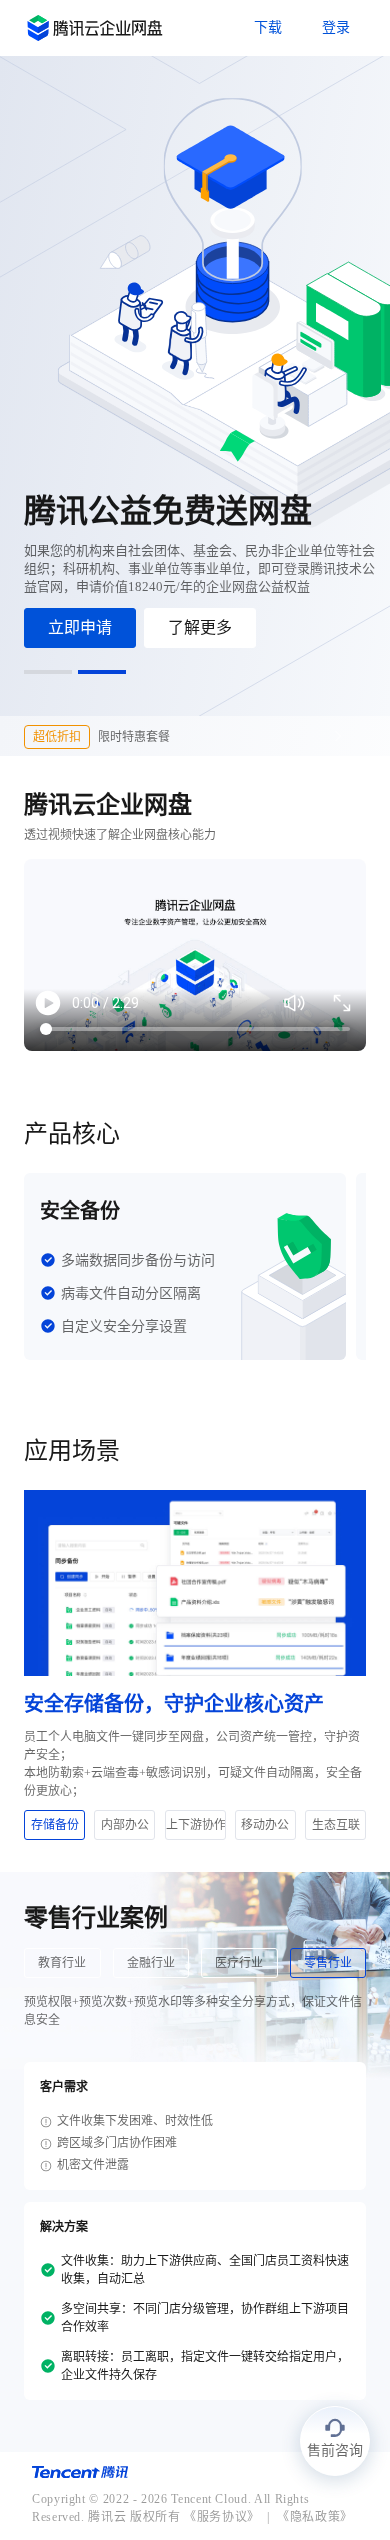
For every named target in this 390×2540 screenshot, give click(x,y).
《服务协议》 (222, 2517)
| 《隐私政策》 (306, 2517)
